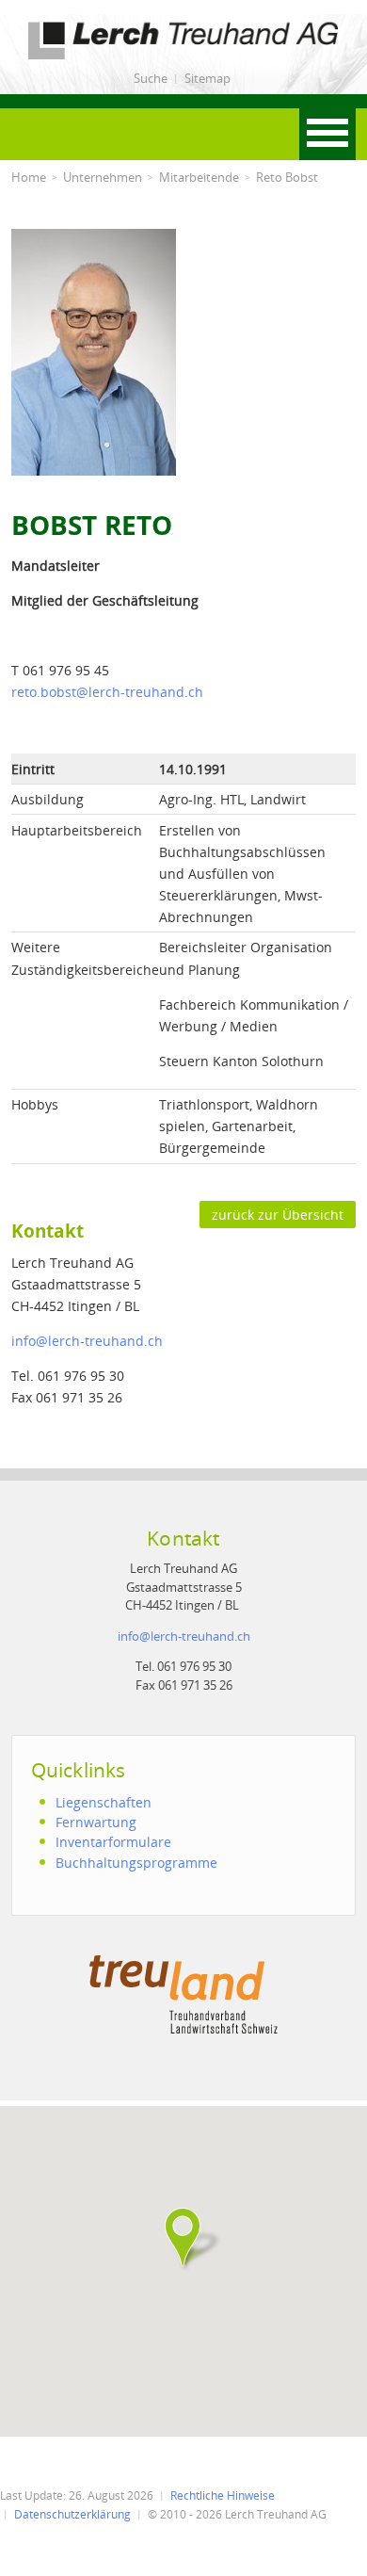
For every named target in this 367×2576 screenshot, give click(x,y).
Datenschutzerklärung (72, 2514)
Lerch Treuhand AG (72, 25)
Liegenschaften (104, 1802)
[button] (183, 2238)
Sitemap (207, 78)
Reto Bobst (287, 177)
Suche (151, 78)
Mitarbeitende (199, 177)
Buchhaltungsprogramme (136, 1863)
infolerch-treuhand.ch (87, 1341)
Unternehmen (103, 177)
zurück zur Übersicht (278, 1215)
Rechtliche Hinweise (223, 2495)
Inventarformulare (113, 1842)
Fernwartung (96, 1822)
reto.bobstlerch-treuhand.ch (107, 692)
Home (29, 177)
